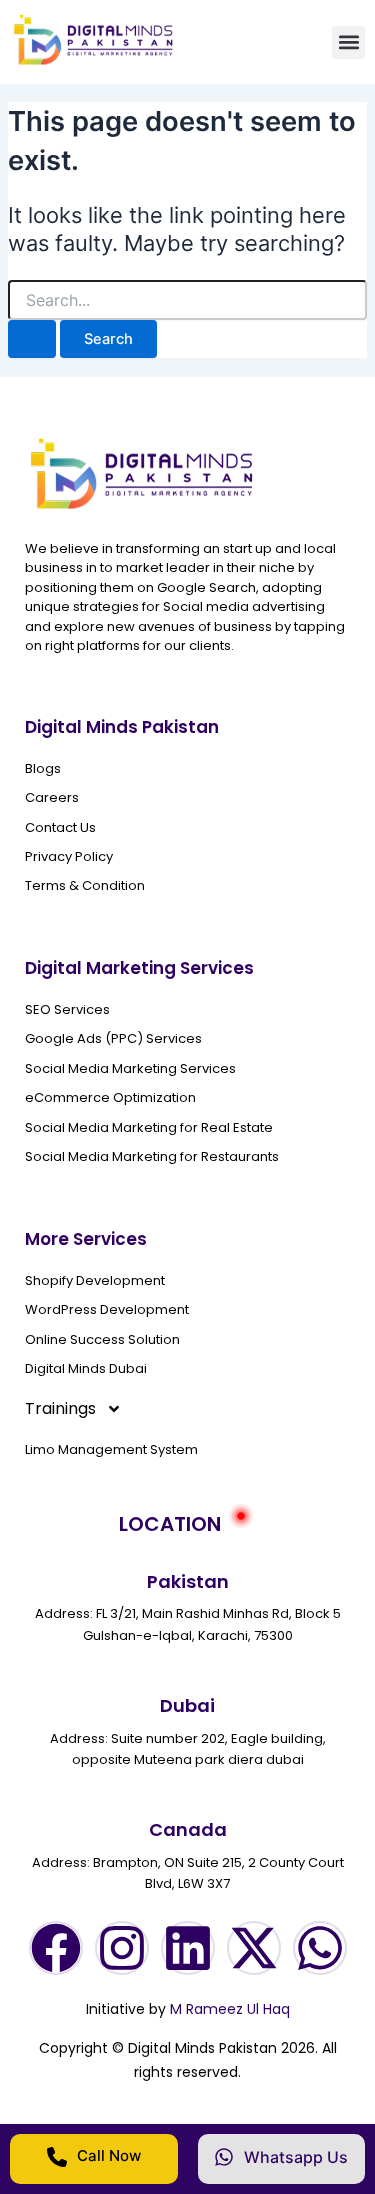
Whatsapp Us (296, 2157)
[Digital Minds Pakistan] (94, 62)
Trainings (60, 1409)
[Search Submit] (32, 339)
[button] (348, 42)
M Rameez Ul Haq (230, 2009)
